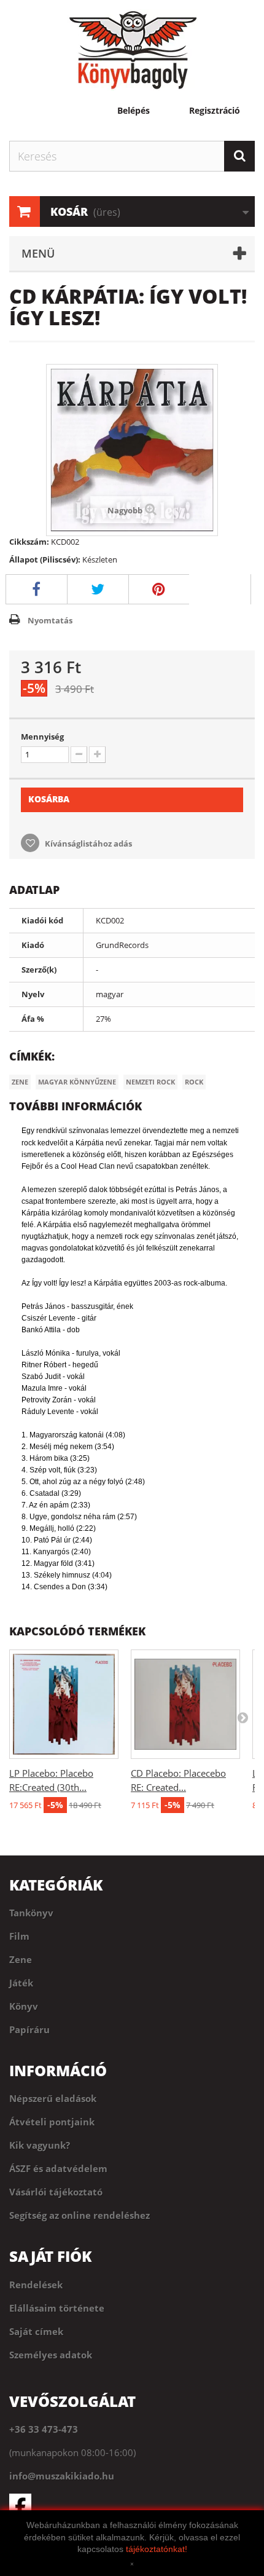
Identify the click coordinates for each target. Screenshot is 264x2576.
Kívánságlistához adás (87, 844)
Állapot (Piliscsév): (45, 559)
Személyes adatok (51, 2355)
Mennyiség (42, 737)
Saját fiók (50, 2256)
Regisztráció (215, 111)
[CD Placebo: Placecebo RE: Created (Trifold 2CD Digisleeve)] (185, 1704)
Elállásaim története (57, 2308)
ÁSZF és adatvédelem (58, 2168)
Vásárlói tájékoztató (56, 2192)
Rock (194, 1082)
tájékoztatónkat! (157, 2549)
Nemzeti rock (150, 1082)
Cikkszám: (29, 542)
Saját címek (36, 2331)
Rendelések (36, 2285)
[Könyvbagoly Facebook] (132, 2505)
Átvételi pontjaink (52, 2122)
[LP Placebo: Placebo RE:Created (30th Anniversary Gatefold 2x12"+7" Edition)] (64, 1704)
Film (19, 1936)
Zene (20, 1082)
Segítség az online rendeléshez (80, 2215)
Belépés (134, 111)
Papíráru (29, 2029)
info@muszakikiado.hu (62, 2476)
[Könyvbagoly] (132, 50)
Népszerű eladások (53, 2098)
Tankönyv (31, 1913)
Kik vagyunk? (40, 2145)
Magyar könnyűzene (77, 1082)
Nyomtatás (50, 620)
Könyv (24, 2006)
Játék (21, 1983)
